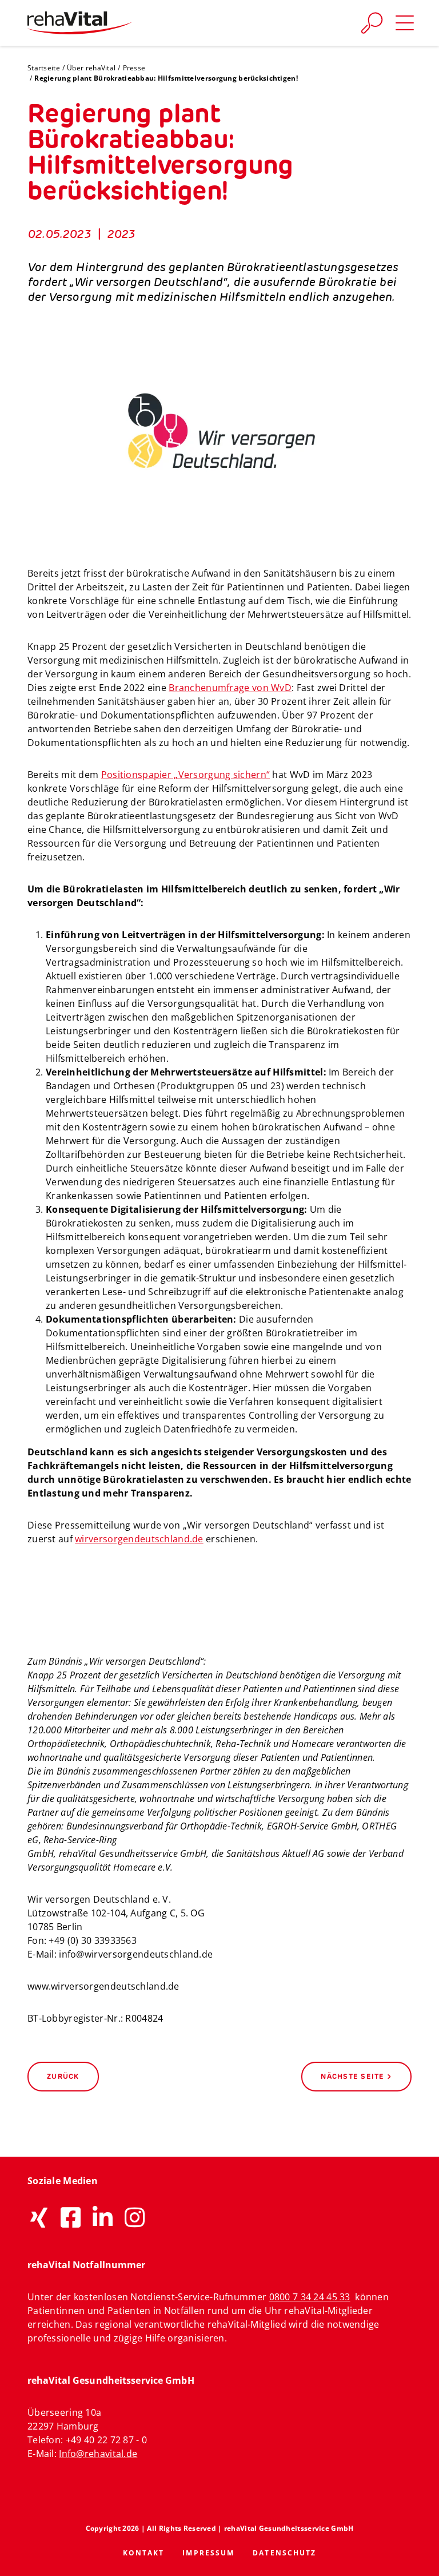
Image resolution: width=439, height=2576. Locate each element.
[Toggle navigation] (405, 23)
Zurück (63, 2076)
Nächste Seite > (356, 2076)
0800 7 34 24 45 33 (310, 2297)
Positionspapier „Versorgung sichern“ (185, 775)
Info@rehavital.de (98, 2454)
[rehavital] (79, 23)
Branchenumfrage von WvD (230, 688)
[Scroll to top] (417, 2554)
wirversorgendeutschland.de (139, 1539)
